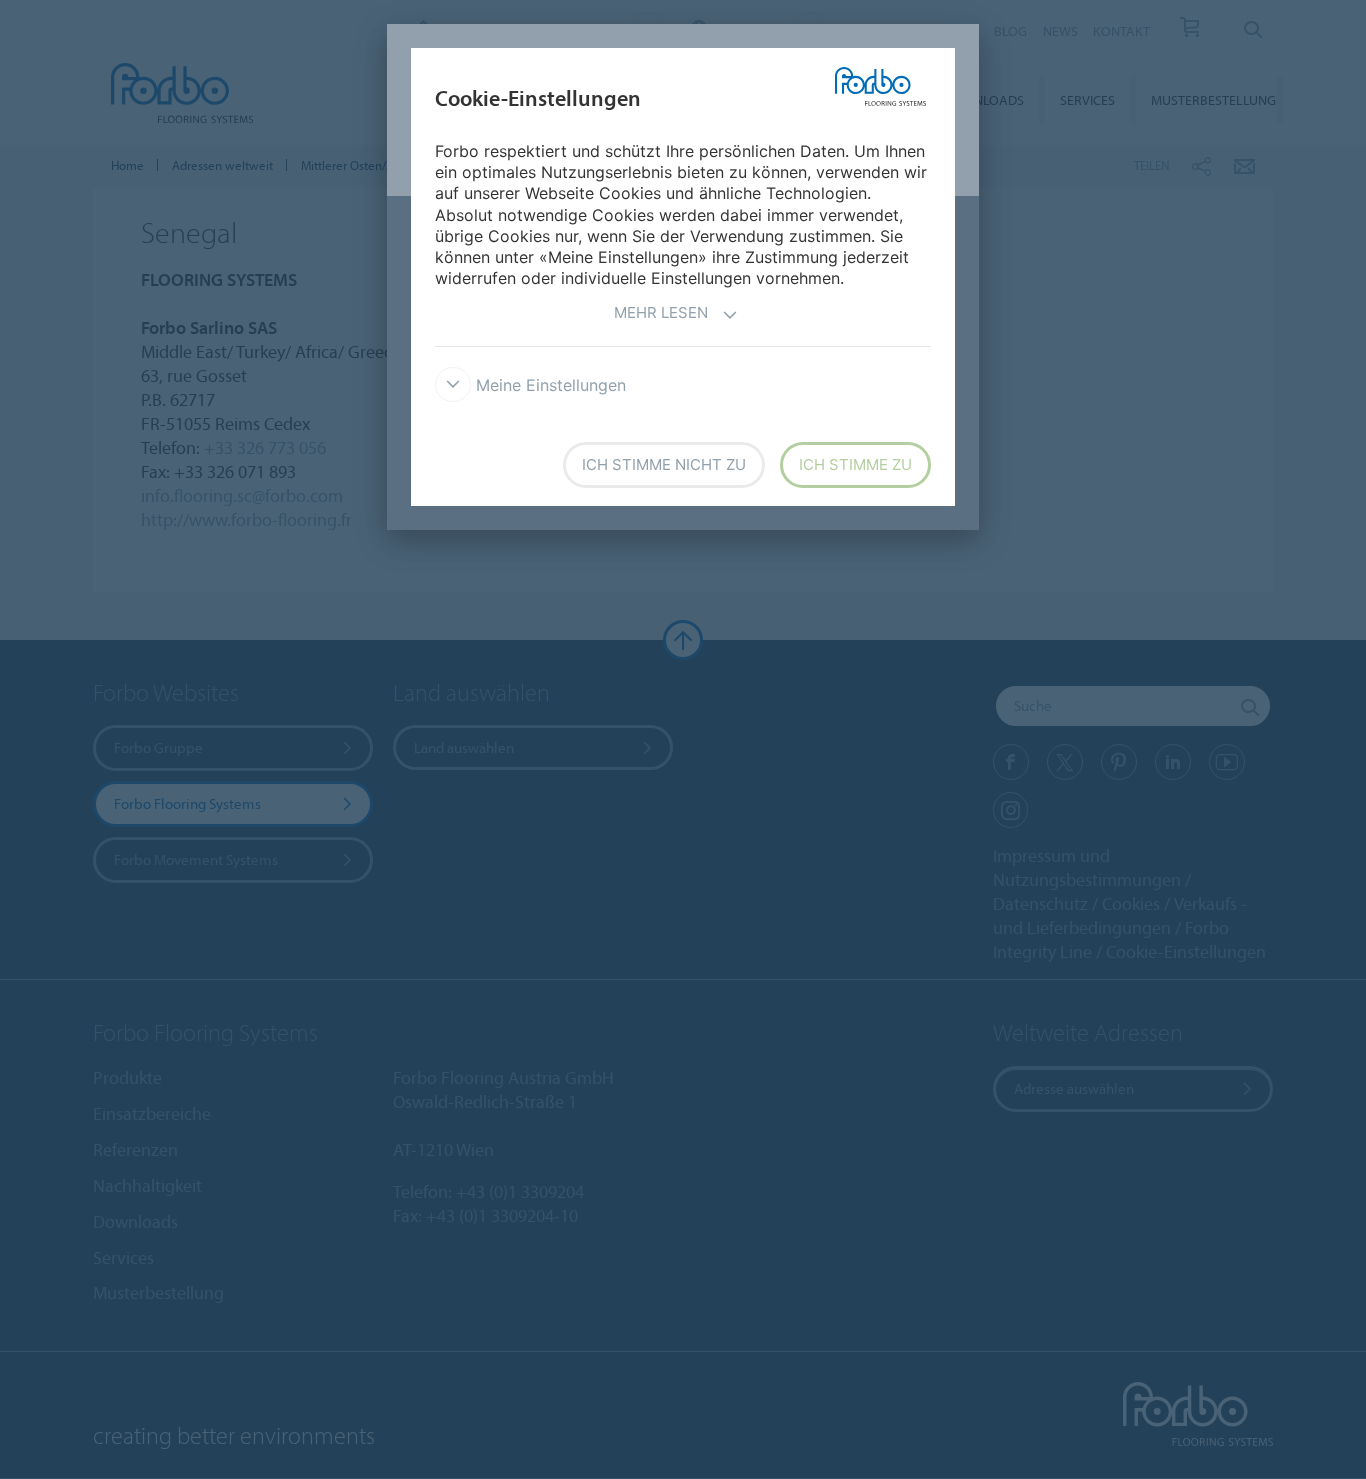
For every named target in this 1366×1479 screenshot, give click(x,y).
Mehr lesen (661, 312)
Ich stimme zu (855, 464)
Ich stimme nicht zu (664, 464)
